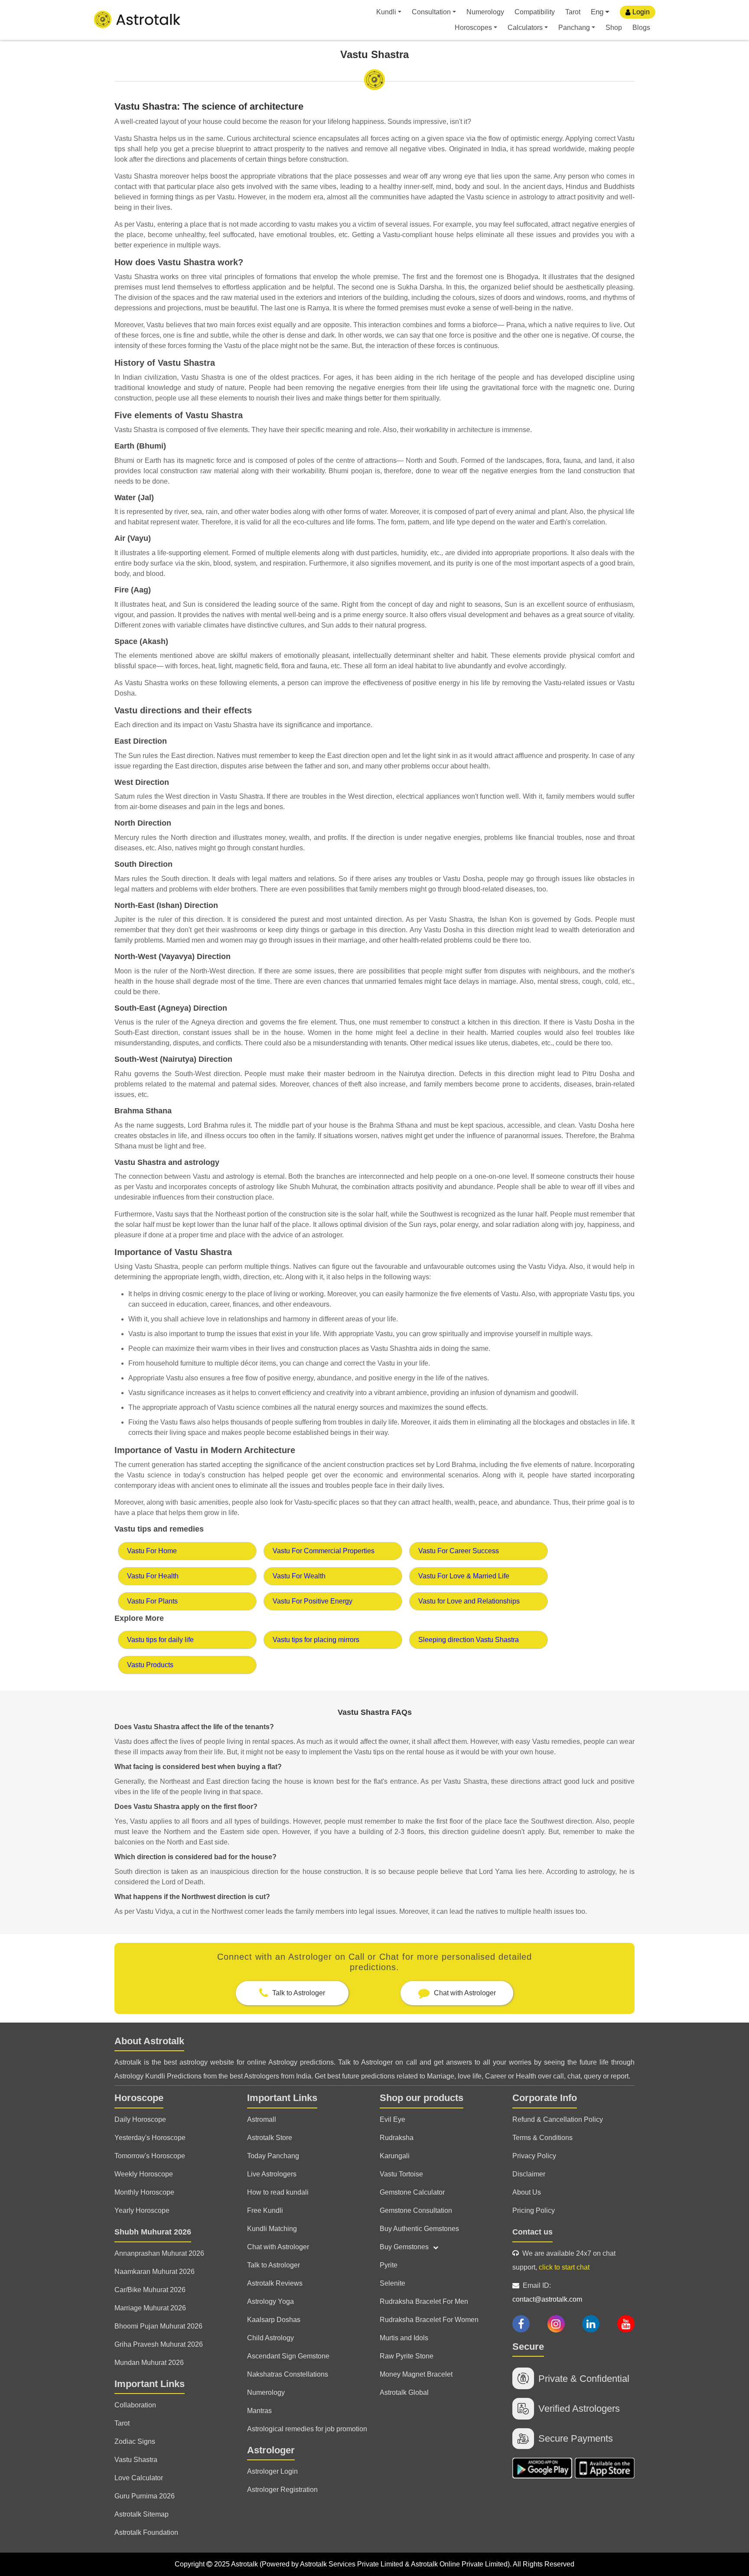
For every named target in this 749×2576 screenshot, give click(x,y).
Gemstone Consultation (416, 2210)
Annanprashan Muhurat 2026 (159, 2253)
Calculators (525, 28)
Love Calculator (139, 2478)
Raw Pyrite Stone (407, 2356)
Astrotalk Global (404, 2392)
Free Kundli (265, 2210)
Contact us (532, 2232)
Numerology (485, 12)
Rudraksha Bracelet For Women (429, 2320)
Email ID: (547, 2292)
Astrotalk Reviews (275, 2283)
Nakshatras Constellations (288, 2374)
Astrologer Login (272, 2471)
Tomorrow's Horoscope (150, 2156)
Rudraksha (397, 2138)
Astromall (262, 2119)
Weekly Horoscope (144, 2174)
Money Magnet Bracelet (416, 2374)
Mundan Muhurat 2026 (149, 2363)
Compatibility (535, 12)
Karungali (395, 2156)
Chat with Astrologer (278, 2247)
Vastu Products (150, 1665)
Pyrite (389, 2265)
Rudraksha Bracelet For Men (424, 2301)
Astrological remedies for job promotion (307, 2429)
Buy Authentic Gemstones (419, 2229)
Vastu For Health (153, 1576)
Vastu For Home (152, 1551)
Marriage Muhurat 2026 (150, 2308)
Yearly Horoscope (142, 2210)
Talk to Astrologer (274, 2265)
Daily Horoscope (140, 2119)
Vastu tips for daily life (160, 1640)
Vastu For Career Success (459, 1551)
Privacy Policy (534, 2156)
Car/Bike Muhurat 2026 (150, 2290)
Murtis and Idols (404, 2338)
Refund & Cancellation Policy (558, 2119)
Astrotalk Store (270, 2138)
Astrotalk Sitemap (142, 2514)
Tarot (573, 12)
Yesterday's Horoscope (150, 2138)
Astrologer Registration (282, 2490)
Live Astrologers (272, 2174)
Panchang (574, 28)
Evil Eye (392, 2119)
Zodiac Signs (135, 2441)
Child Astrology (270, 2338)
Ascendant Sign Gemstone (288, 2356)
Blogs (641, 28)
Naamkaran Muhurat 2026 (155, 2272)
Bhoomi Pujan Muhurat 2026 (158, 2326)
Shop (614, 28)
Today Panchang (273, 2156)
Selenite (392, 2283)
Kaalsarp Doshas (274, 2320)
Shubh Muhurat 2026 (153, 2232)
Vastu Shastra (136, 2460)
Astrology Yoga (270, 2301)
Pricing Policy (534, 2210)
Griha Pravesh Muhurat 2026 (159, 2344)
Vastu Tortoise (401, 2174)
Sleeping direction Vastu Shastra (469, 1640)
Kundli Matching (272, 2229)
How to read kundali (278, 2192)
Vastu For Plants (152, 1601)
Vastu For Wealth (299, 1576)
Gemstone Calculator (412, 2192)
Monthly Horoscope (144, 2192)
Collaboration (135, 2405)
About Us (527, 2192)
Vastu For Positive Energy (313, 1601)
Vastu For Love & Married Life (464, 1576)
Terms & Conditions (542, 2138)
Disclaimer (529, 2174)
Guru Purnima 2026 (145, 2496)
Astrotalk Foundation (146, 2532)
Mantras (259, 2411)
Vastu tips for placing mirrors (316, 1640)
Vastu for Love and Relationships (469, 1601)
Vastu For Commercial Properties (324, 1551)
